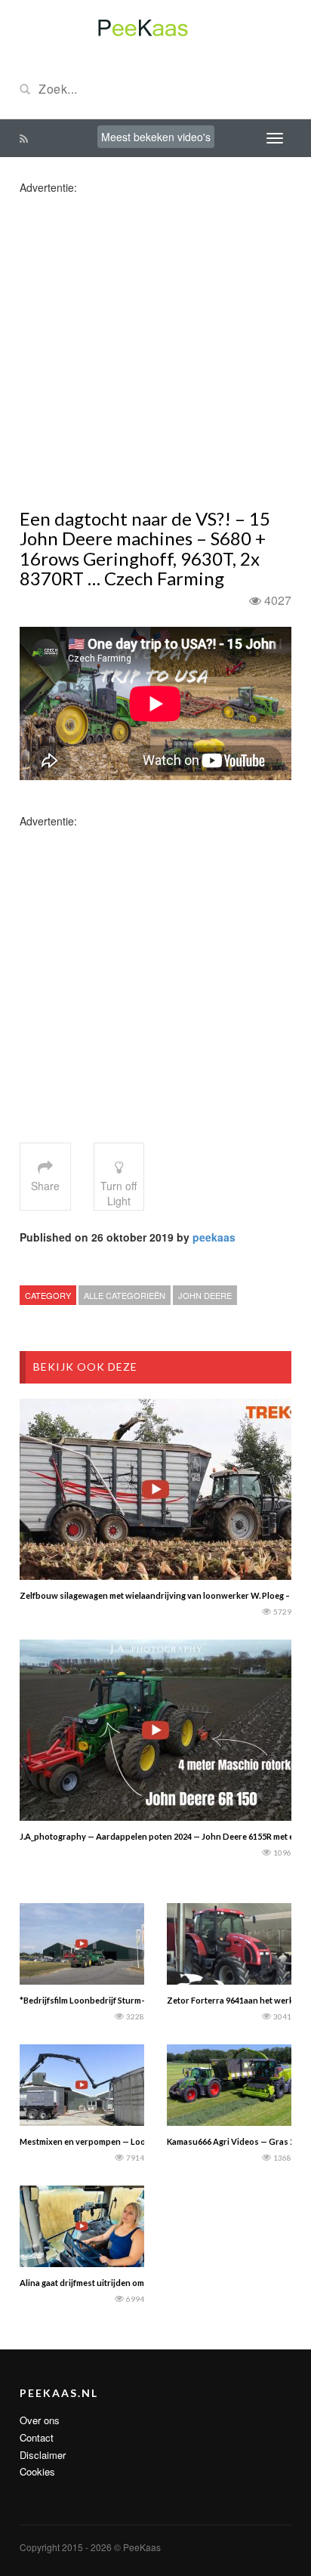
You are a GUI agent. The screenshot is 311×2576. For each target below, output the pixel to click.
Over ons (40, 2420)
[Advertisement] (155, 350)
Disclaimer (43, 2455)
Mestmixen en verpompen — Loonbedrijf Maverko (117, 2141)
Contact (37, 2437)
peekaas (214, 1237)
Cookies (37, 2471)
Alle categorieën (125, 1295)
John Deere (205, 1295)
